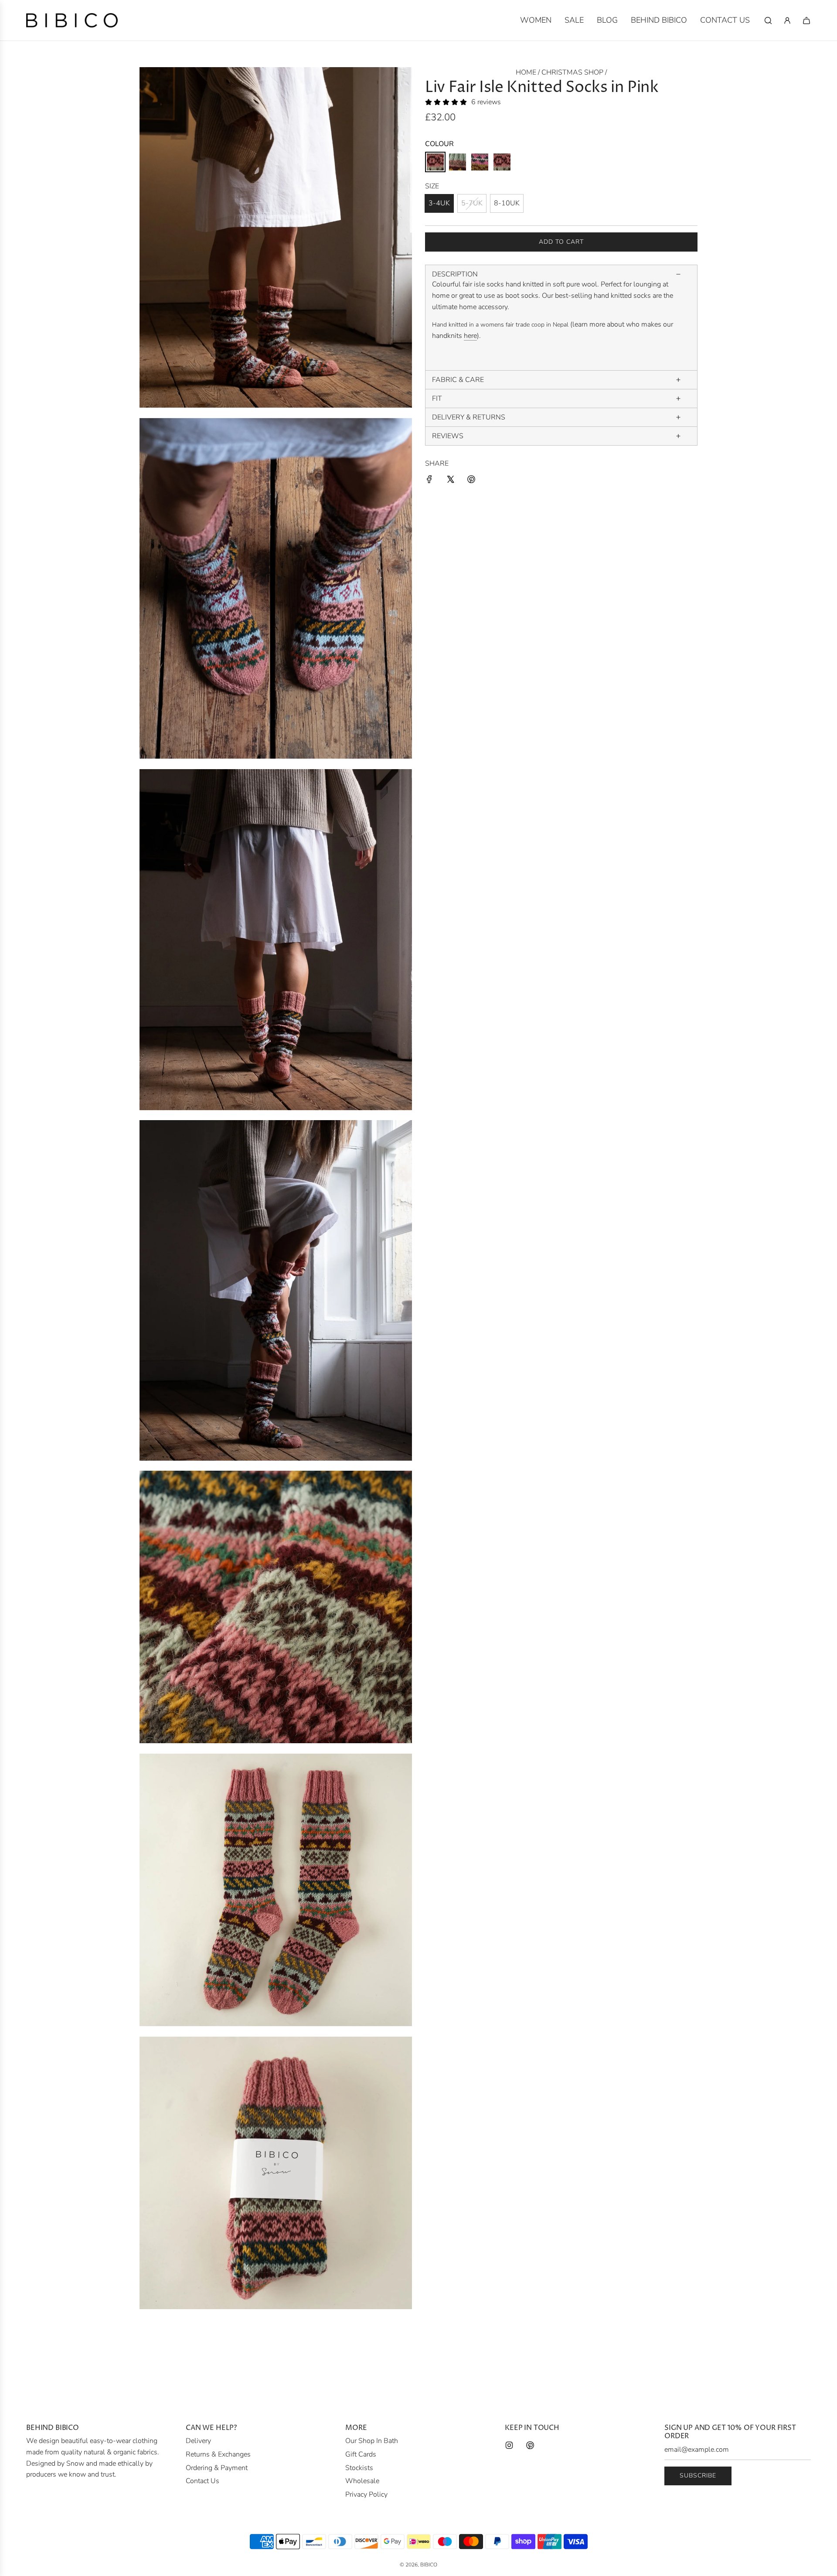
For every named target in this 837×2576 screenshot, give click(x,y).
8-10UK (507, 203)
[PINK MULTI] (435, 162)
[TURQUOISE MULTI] (502, 162)
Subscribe (698, 2475)
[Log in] (787, 20)
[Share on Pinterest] (471, 481)
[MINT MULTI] (458, 162)
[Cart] (806, 20)
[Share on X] (450, 481)
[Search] (768, 20)
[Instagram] (509, 2445)
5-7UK (472, 203)
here (470, 336)
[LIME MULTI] (480, 162)
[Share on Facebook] (429, 481)
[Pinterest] (530, 2445)
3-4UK (439, 203)
